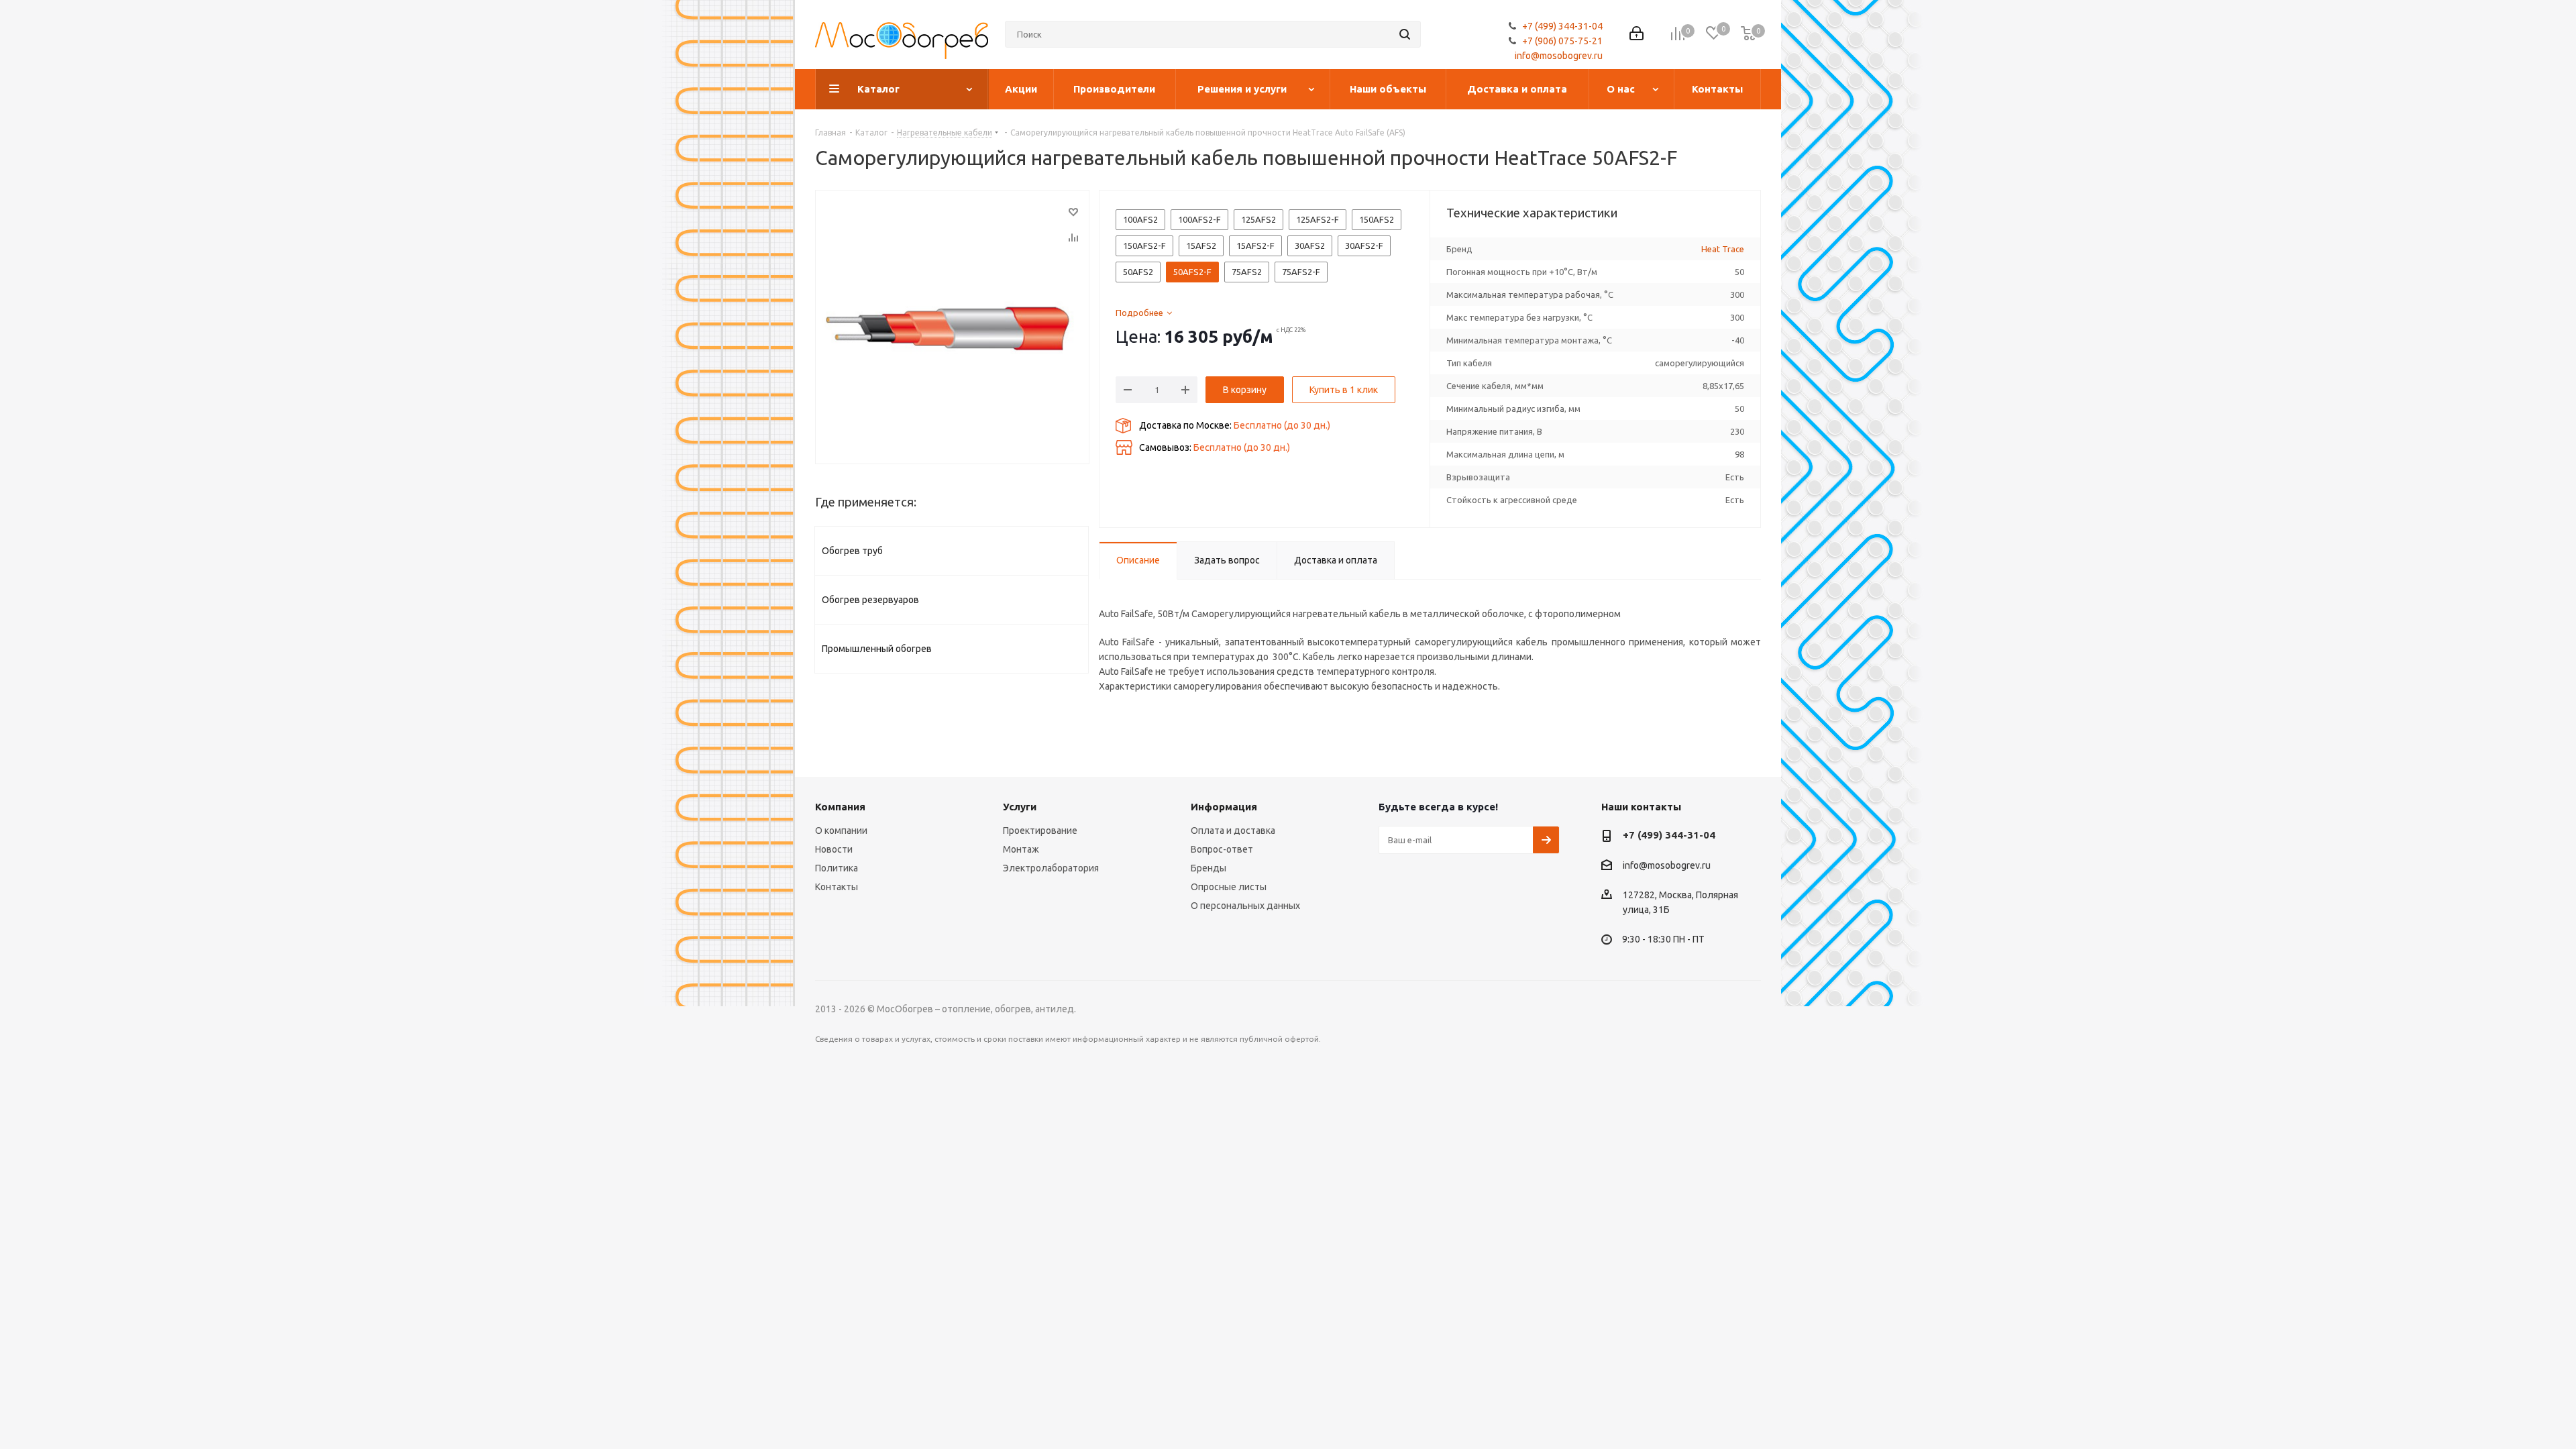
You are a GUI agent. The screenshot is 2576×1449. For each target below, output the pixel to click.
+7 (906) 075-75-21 (1562, 41)
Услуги (1020, 807)
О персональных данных (1245, 906)
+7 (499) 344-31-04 (1562, 26)
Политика (837, 868)
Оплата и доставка (1233, 830)
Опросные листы (1229, 887)
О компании (841, 830)
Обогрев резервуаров (870, 600)
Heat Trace (1723, 249)
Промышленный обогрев (877, 649)
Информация (1224, 807)
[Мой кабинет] (1636, 35)
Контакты (837, 887)
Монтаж (1021, 849)
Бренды (1209, 868)
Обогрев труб (852, 551)
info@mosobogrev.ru (1559, 56)
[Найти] (1405, 34)
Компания (840, 807)
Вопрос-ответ (1222, 849)
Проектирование (1040, 830)
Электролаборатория (1051, 868)
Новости (834, 849)
